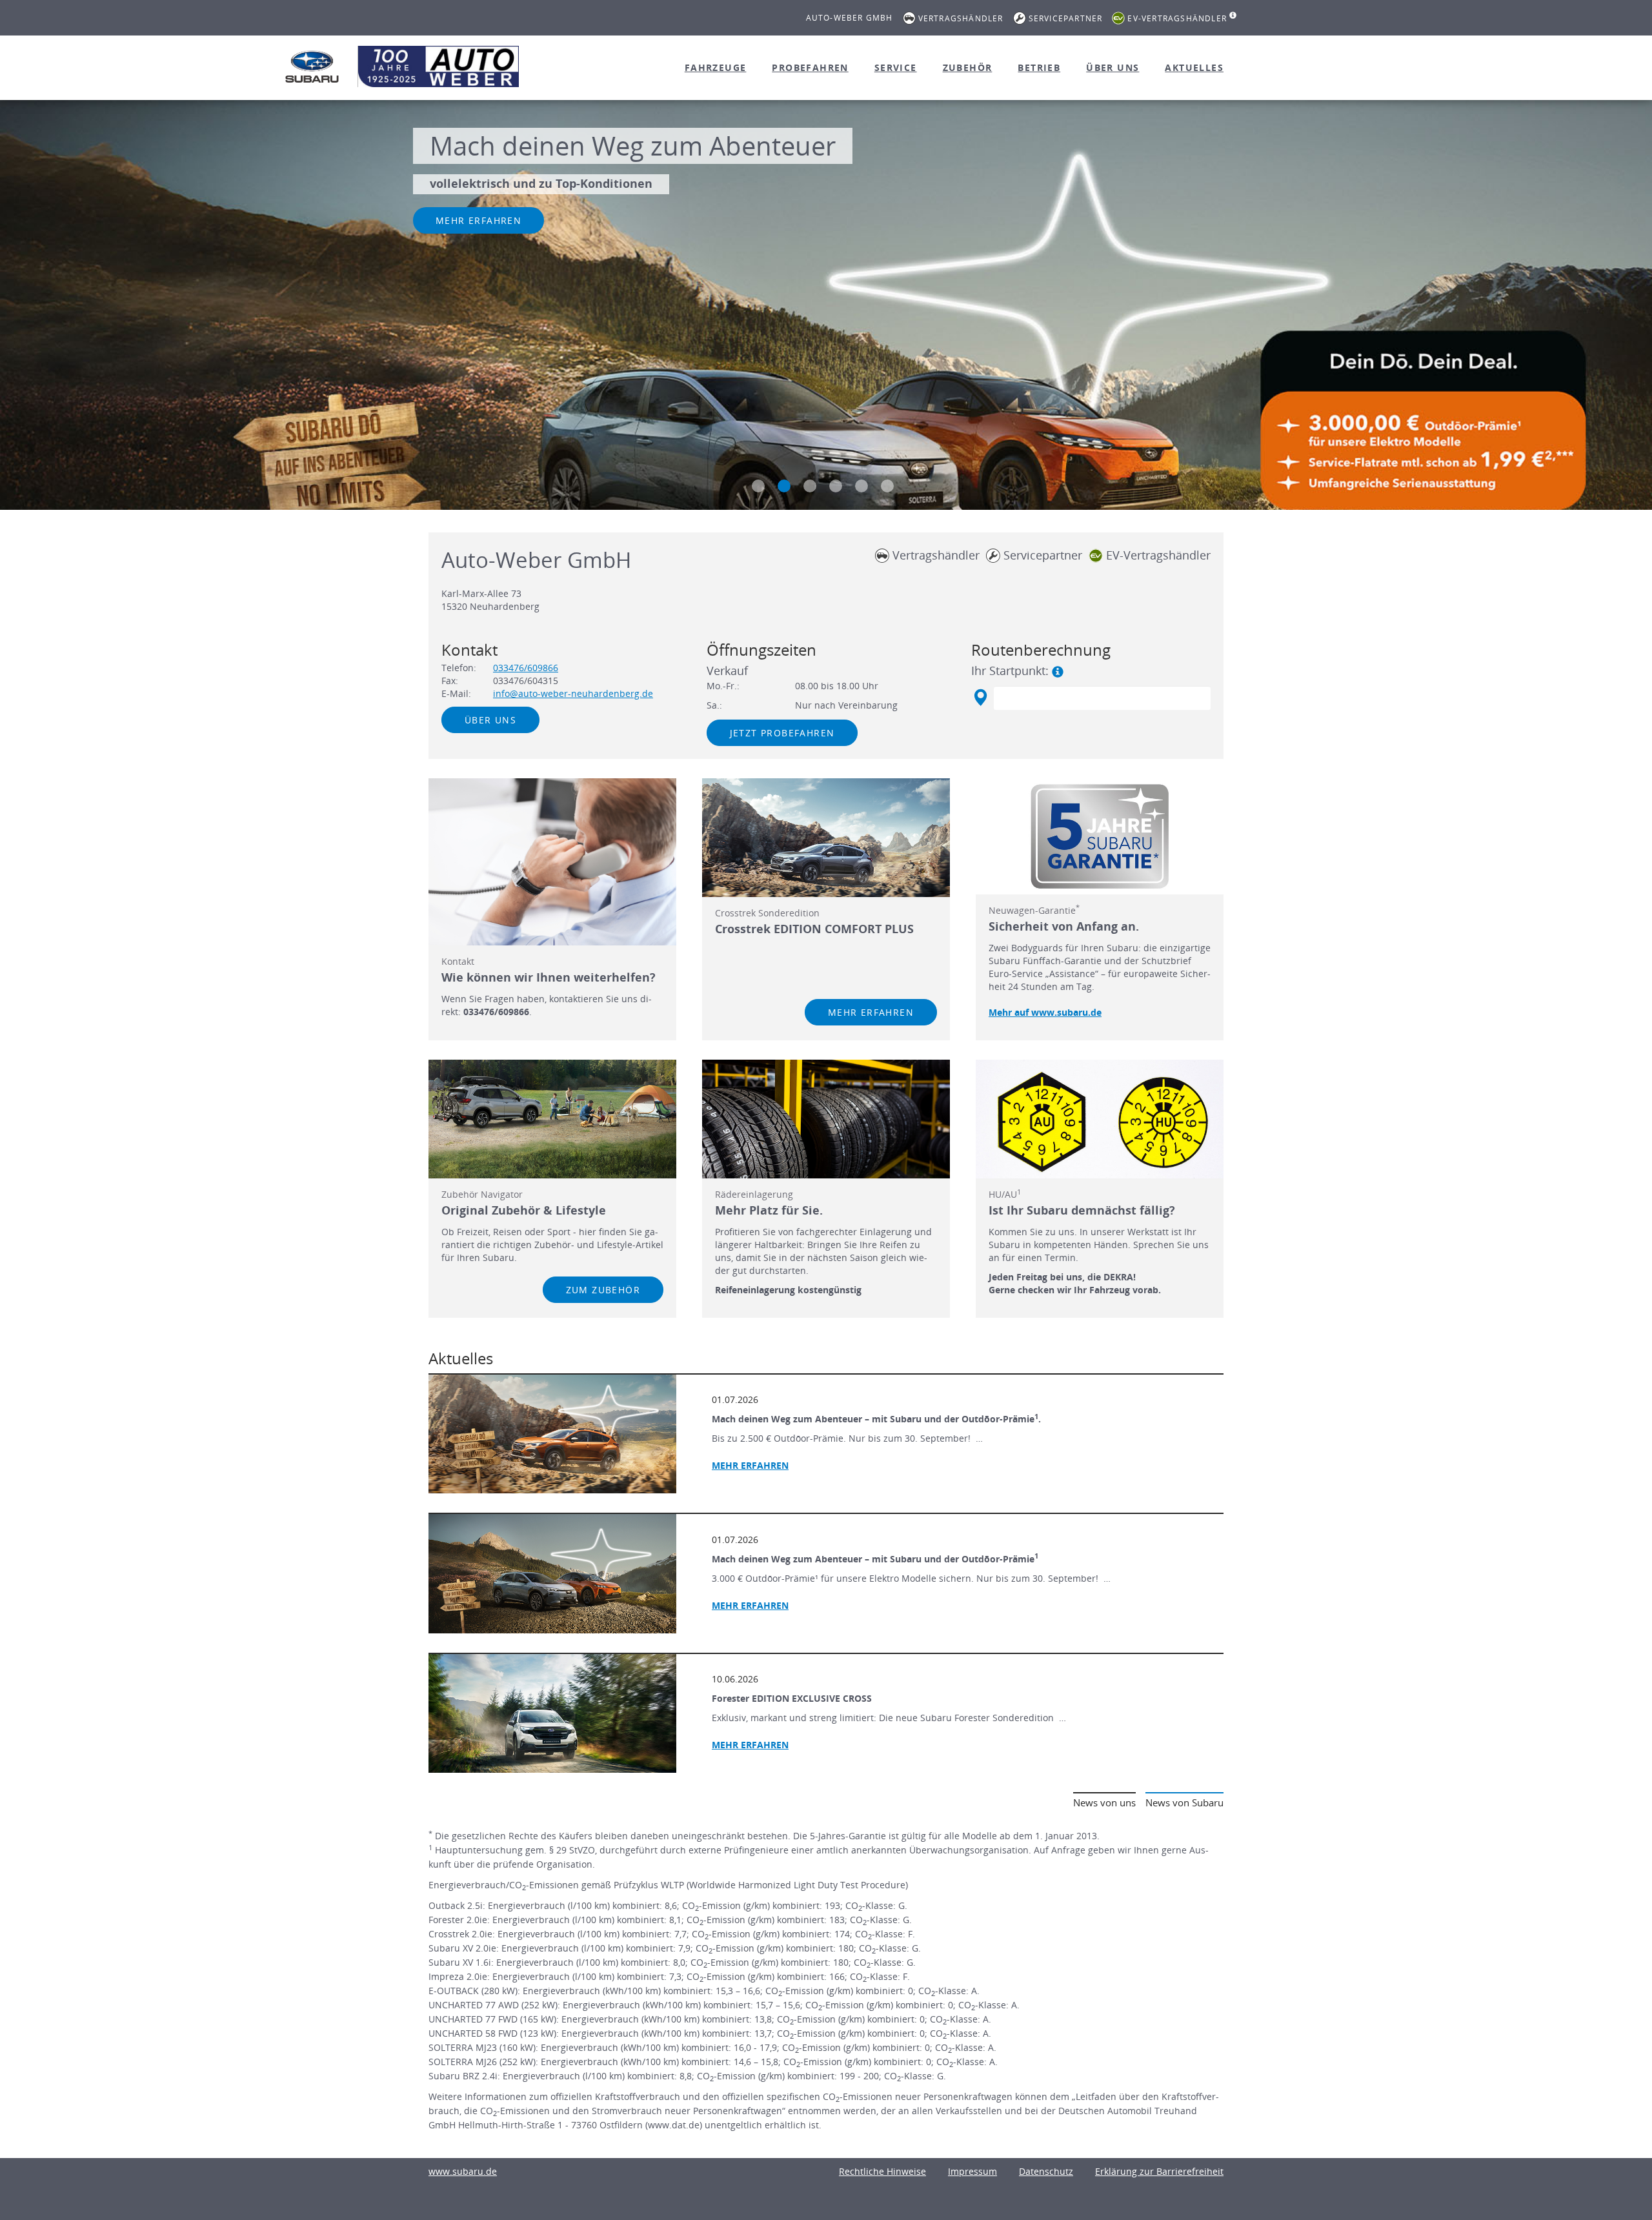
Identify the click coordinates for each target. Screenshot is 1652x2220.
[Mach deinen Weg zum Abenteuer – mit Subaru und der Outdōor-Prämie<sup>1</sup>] (552, 1573)
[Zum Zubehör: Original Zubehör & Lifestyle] (552, 1119)
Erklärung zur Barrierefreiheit (1159, 2171)
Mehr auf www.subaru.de (1045, 1012)
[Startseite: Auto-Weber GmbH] (312, 66)
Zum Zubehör (603, 1290)
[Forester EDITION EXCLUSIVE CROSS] (552, 1713)
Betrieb (1039, 67)
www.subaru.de (463, 2171)
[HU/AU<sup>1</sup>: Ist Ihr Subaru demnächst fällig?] (1100, 1119)
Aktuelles (1194, 67)
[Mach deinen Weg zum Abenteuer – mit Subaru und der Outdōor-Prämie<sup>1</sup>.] (552, 1434)
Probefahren (810, 67)
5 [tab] (861, 486)
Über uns (1113, 67)
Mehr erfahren (478, 220)
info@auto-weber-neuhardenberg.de (573, 693)
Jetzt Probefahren (782, 733)
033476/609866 (526, 668)
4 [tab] (836, 486)
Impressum (972, 2171)
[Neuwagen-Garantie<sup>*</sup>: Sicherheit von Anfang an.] (1100, 836)
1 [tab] (758, 486)
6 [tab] (887, 486)
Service (896, 67)
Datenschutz (1046, 2171)
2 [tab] (784, 486)
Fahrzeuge (716, 67)
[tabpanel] (826, 307)
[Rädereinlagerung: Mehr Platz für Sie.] (826, 1119)
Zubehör (968, 67)
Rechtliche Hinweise (882, 2171)
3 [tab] (810, 486)
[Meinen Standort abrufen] (980, 698)
